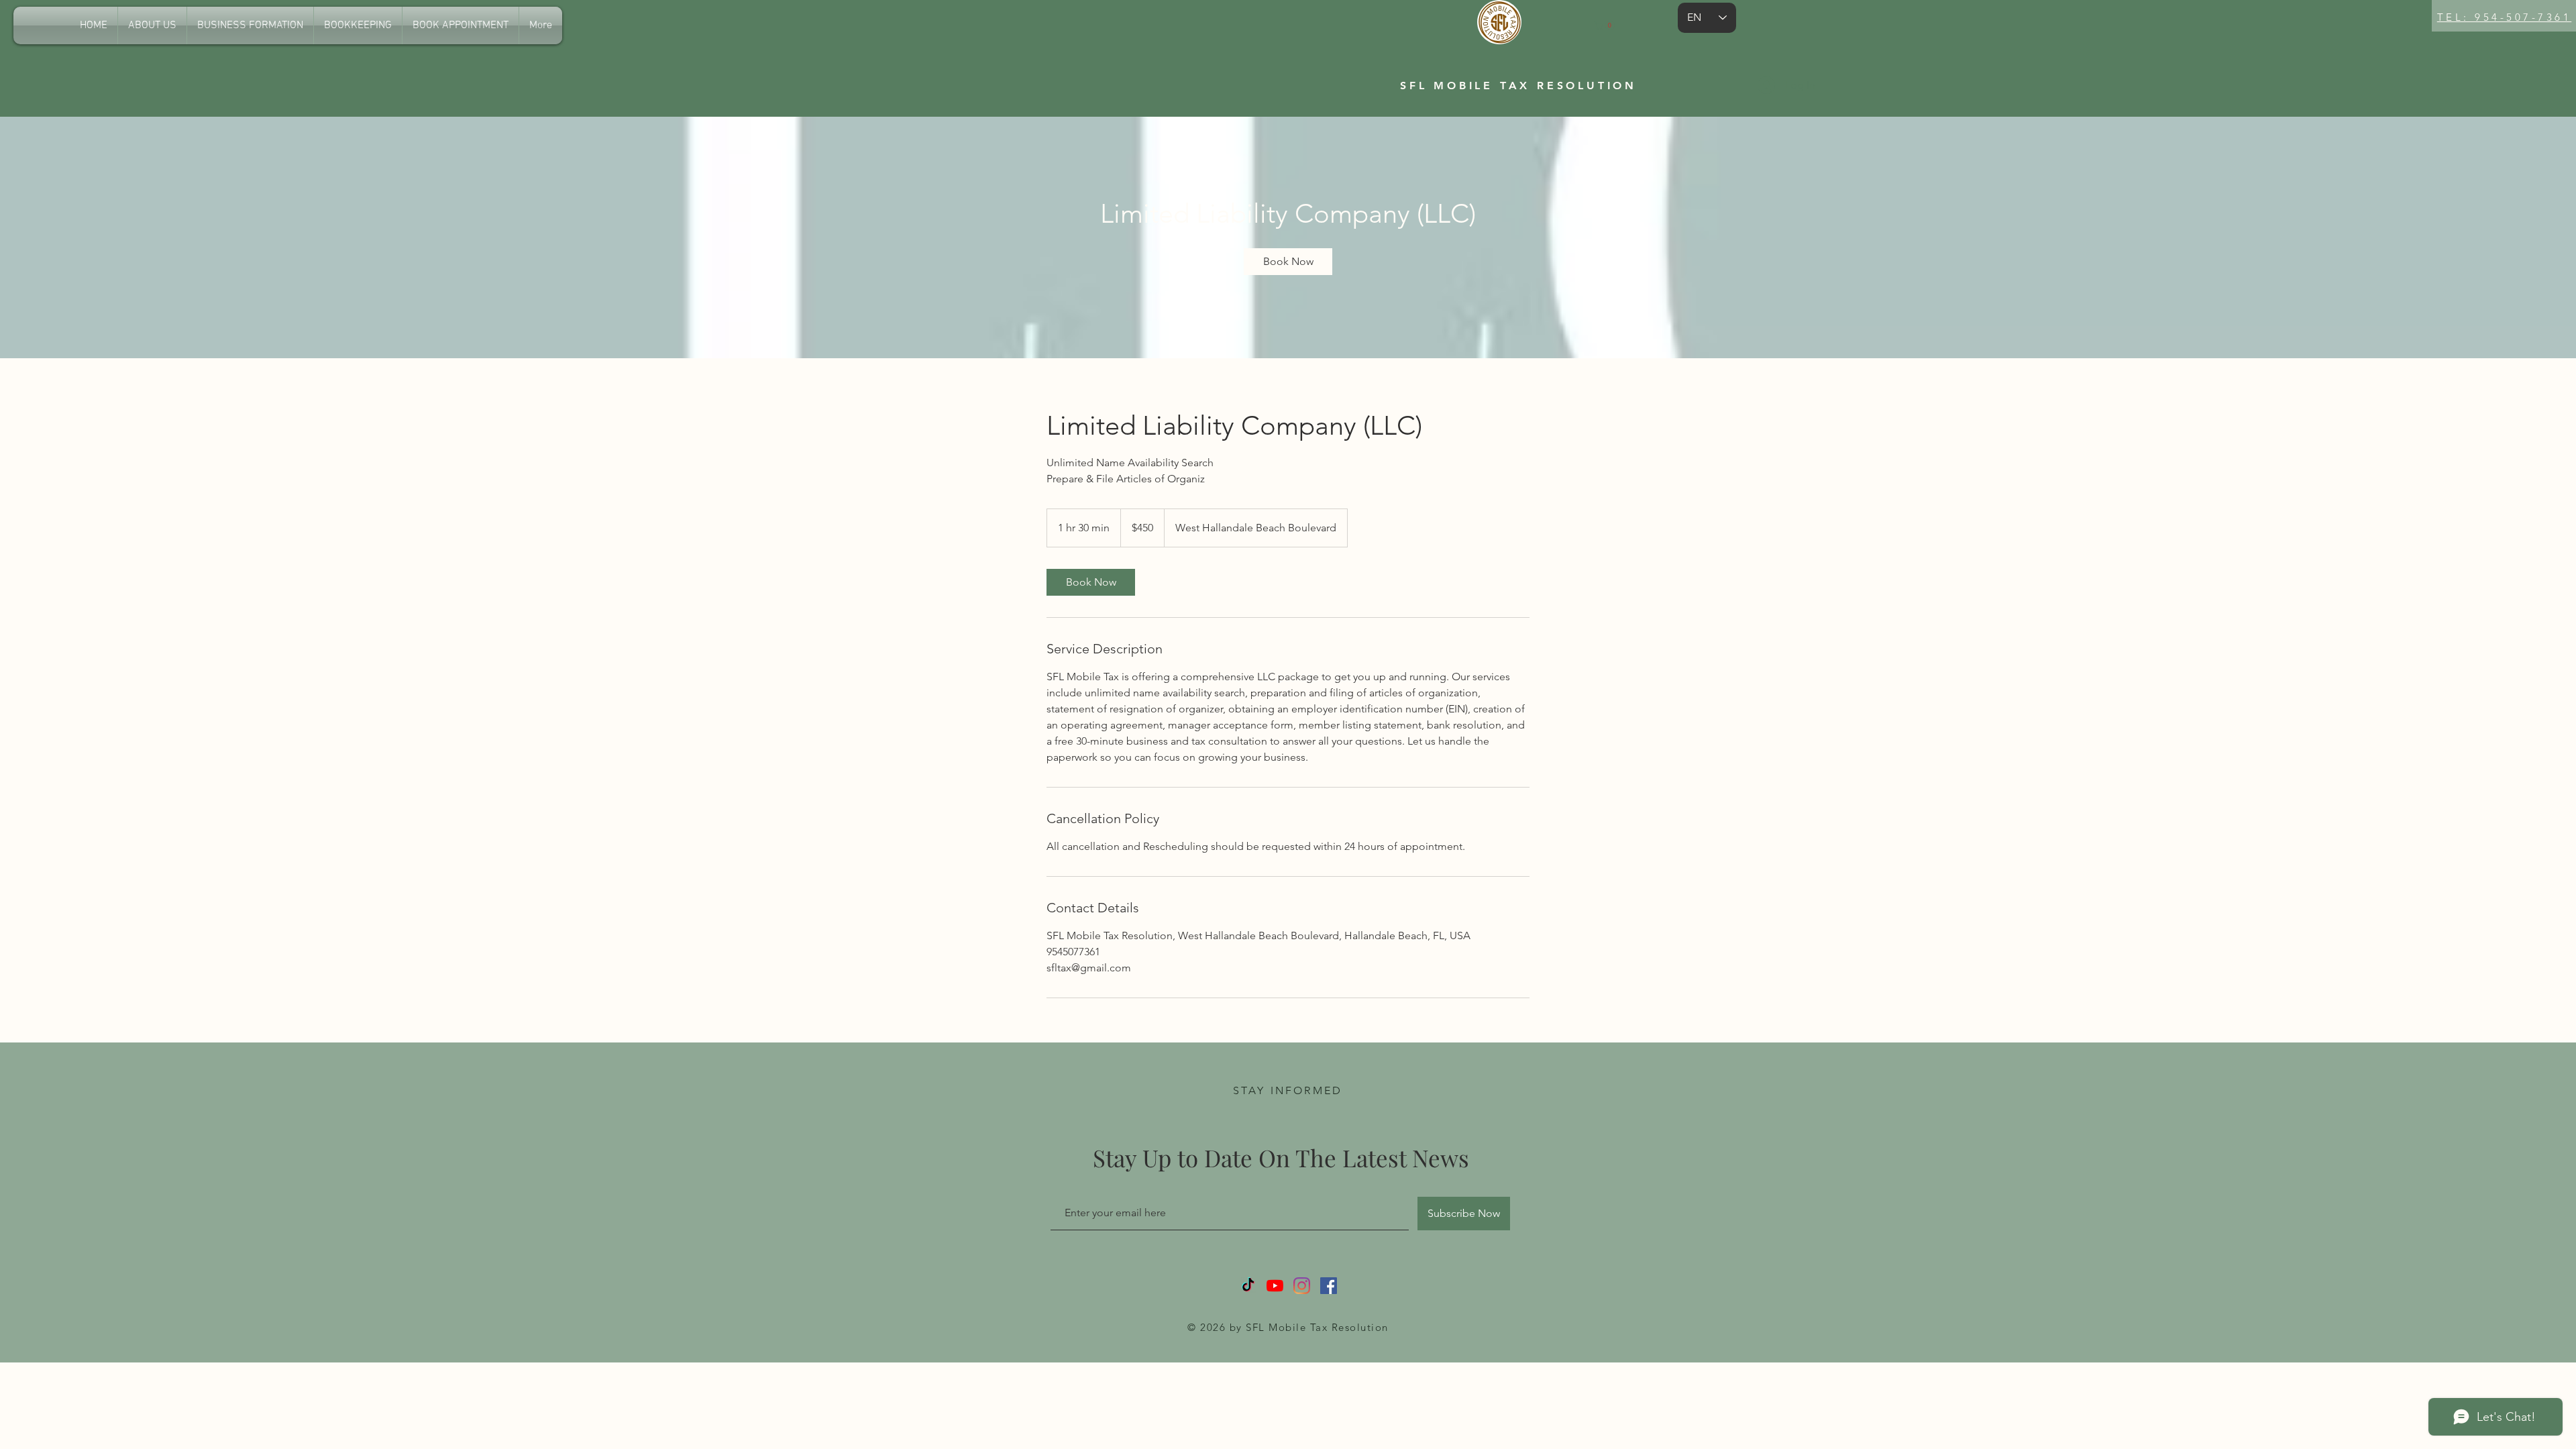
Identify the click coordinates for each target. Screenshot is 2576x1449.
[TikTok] (1248, 1286)
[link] (1288, 262)
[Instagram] (1302, 1286)
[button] (1605, 25)
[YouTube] (1275, 1286)
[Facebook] (1329, 1286)
